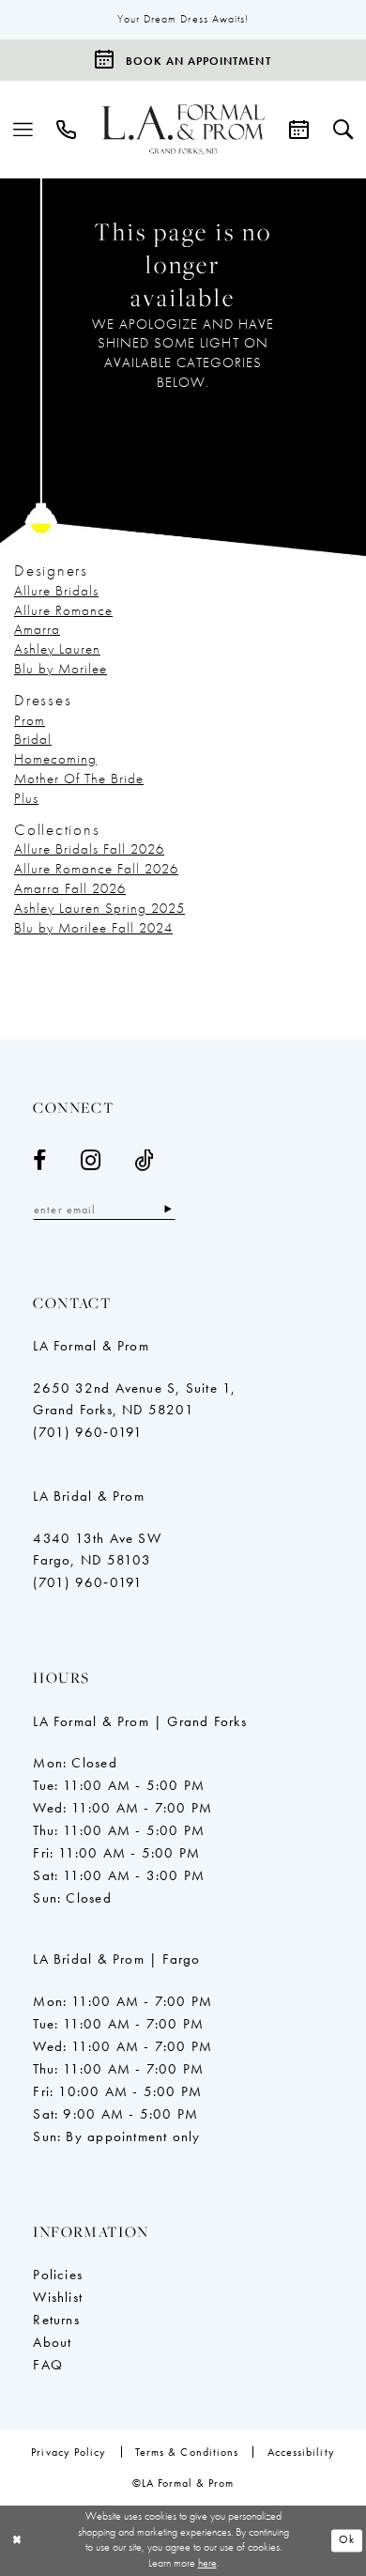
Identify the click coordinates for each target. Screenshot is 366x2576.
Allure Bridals (56, 591)
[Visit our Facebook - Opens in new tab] (40, 1161)
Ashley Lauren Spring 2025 (99, 908)
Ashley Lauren (57, 649)
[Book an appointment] (299, 130)
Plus (26, 798)
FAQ (48, 2365)
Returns (56, 2320)
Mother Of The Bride (79, 779)
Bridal (33, 739)
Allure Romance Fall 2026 (96, 869)
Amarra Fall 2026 (70, 888)
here (207, 2563)
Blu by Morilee (61, 669)
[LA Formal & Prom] (183, 130)
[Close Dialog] (17, 2541)
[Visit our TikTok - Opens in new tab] (145, 1161)
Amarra (37, 629)
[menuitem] (23, 130)
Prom (30, 720)
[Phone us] (67, 130)
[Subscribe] (169, 1210)
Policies (58, 2275)
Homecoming (55, 759)
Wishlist (58, 2297)
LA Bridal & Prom (88, 1496)
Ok (347, 2541)
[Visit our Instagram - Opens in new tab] (91, 1161)
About (52, 2342)
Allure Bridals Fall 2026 (89, 849)
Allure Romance (63, 610)
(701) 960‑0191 (88, 1432)
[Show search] (343, 130)
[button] (23, 130)
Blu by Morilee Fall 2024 (93, 928)
